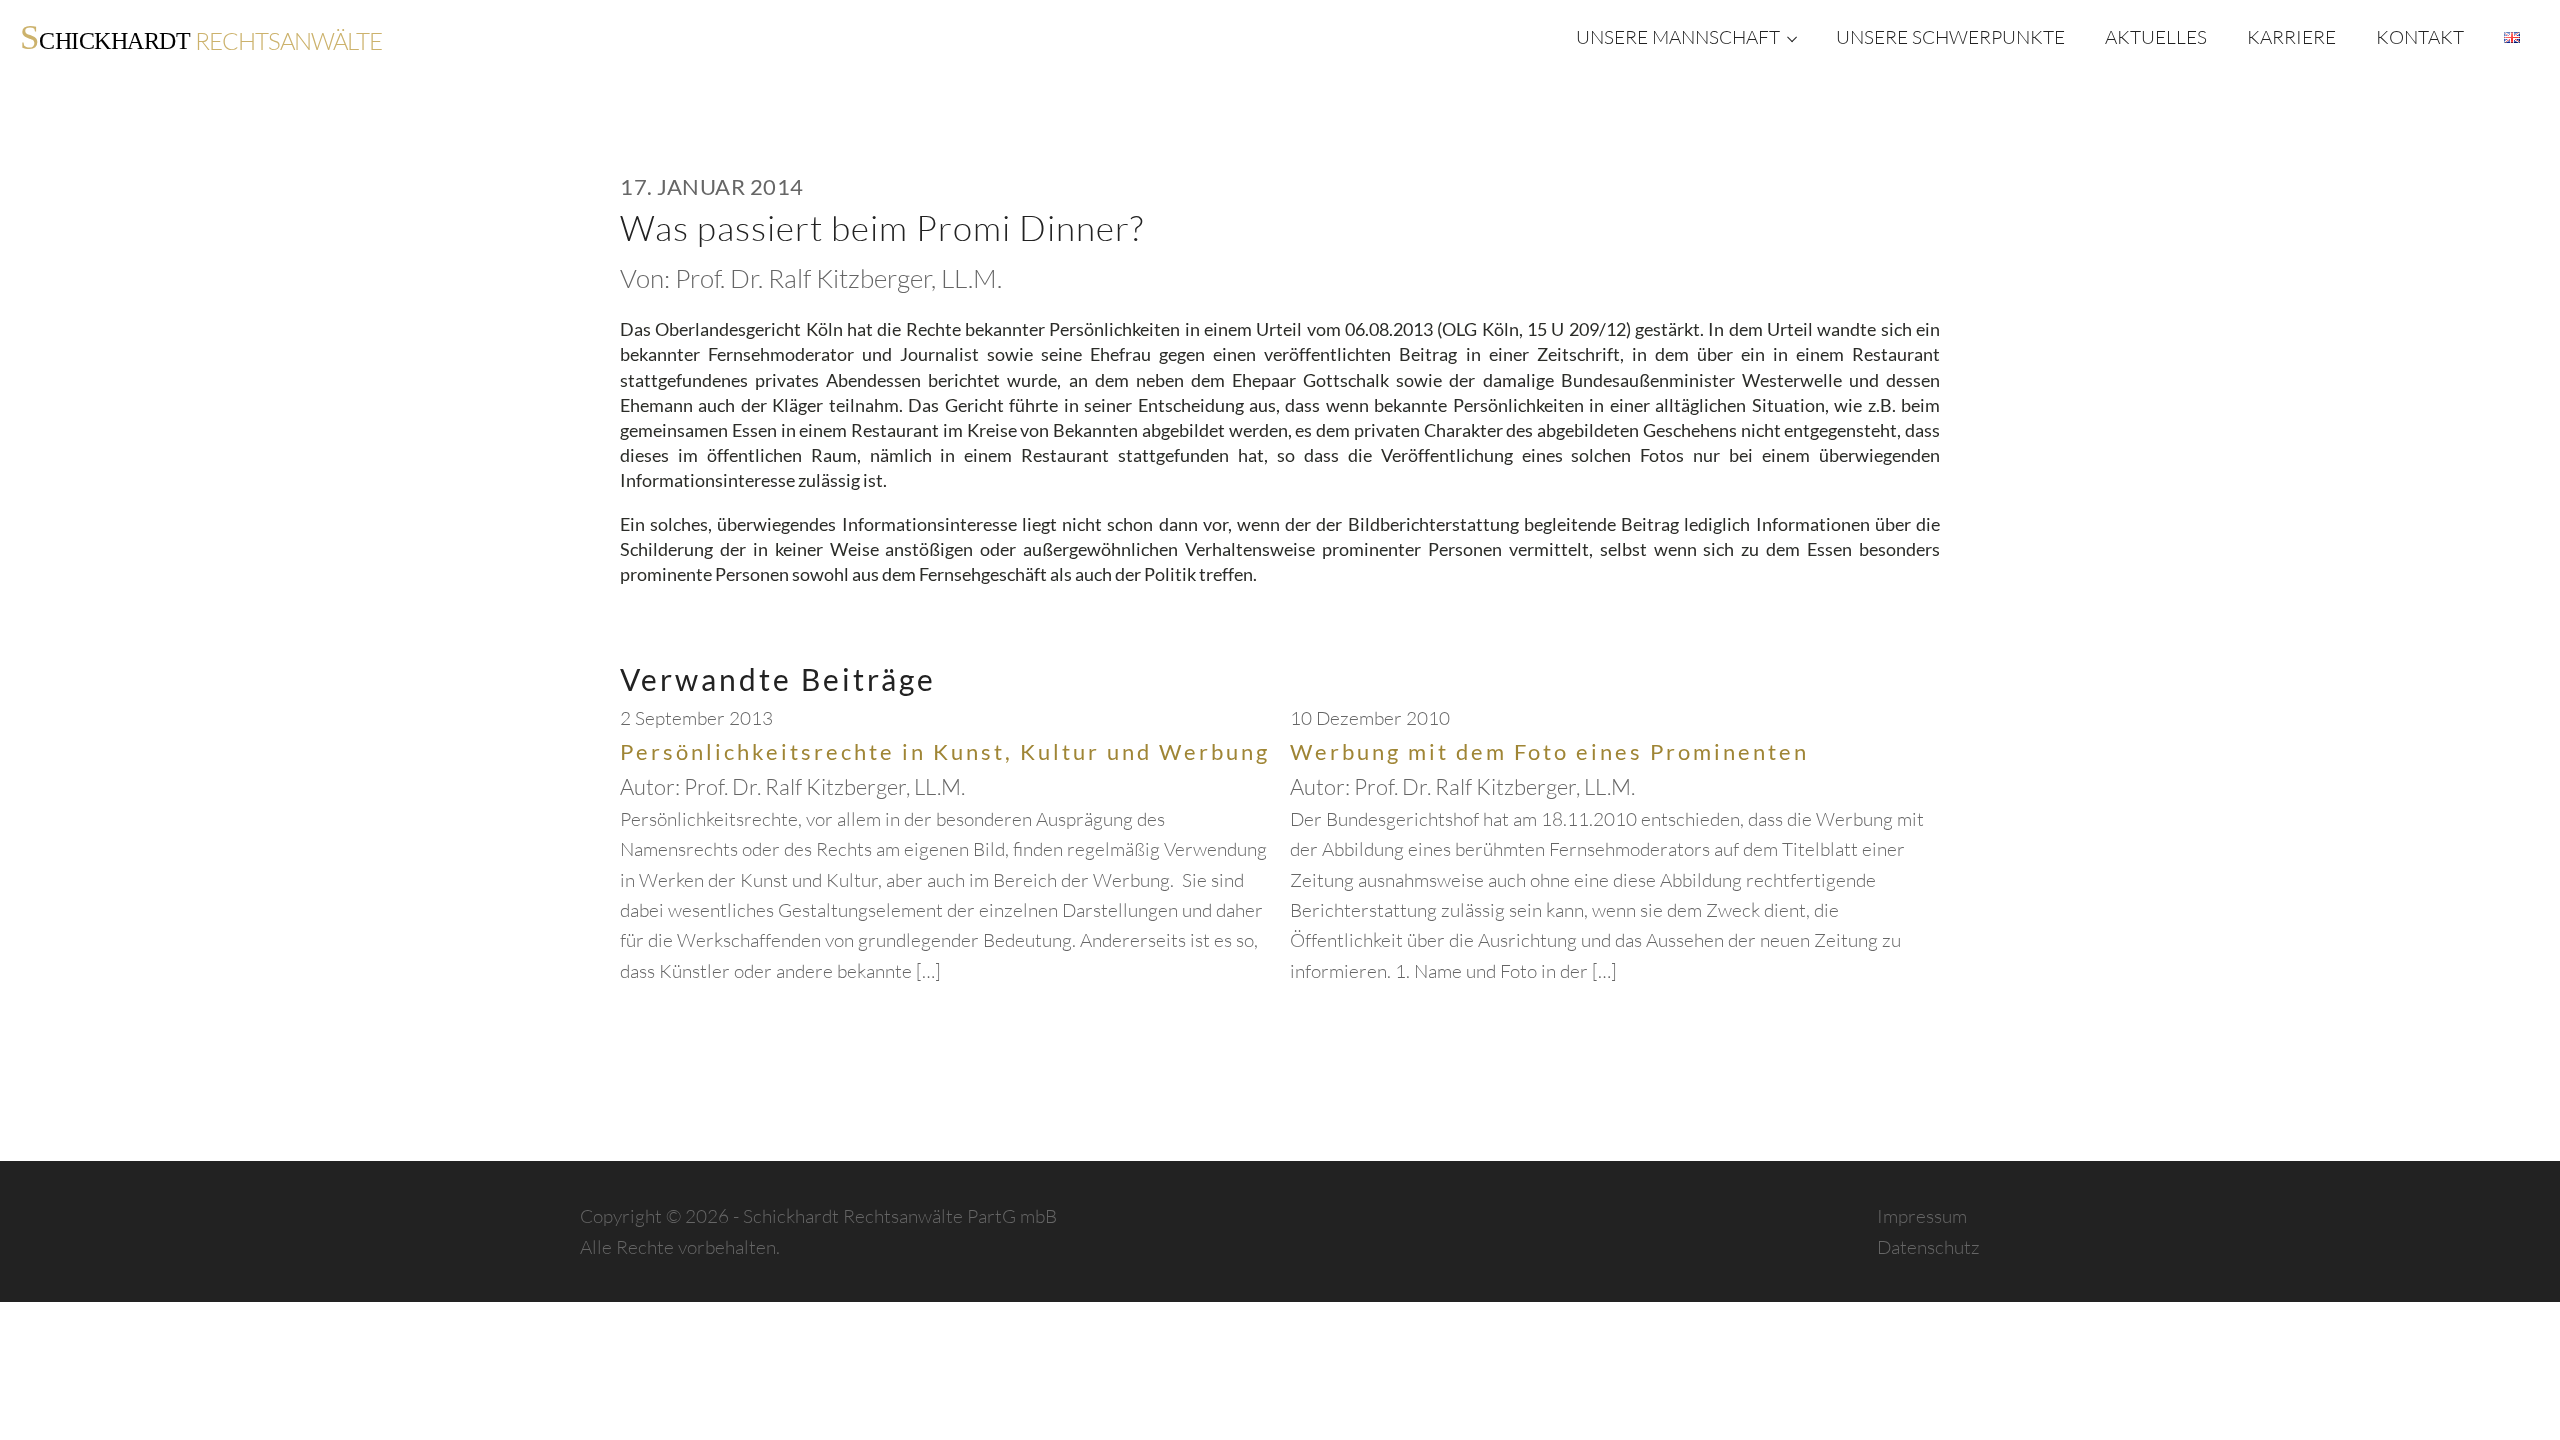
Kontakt (2420, 37)
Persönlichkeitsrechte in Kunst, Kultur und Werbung (945, 751)
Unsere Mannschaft (1678, 37)
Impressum (1922, 1216)
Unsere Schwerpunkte (1950, 37)
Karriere (2291, 37)
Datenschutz (1928, 1247)
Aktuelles (2156, 37)
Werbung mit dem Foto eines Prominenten (1549, 751)
